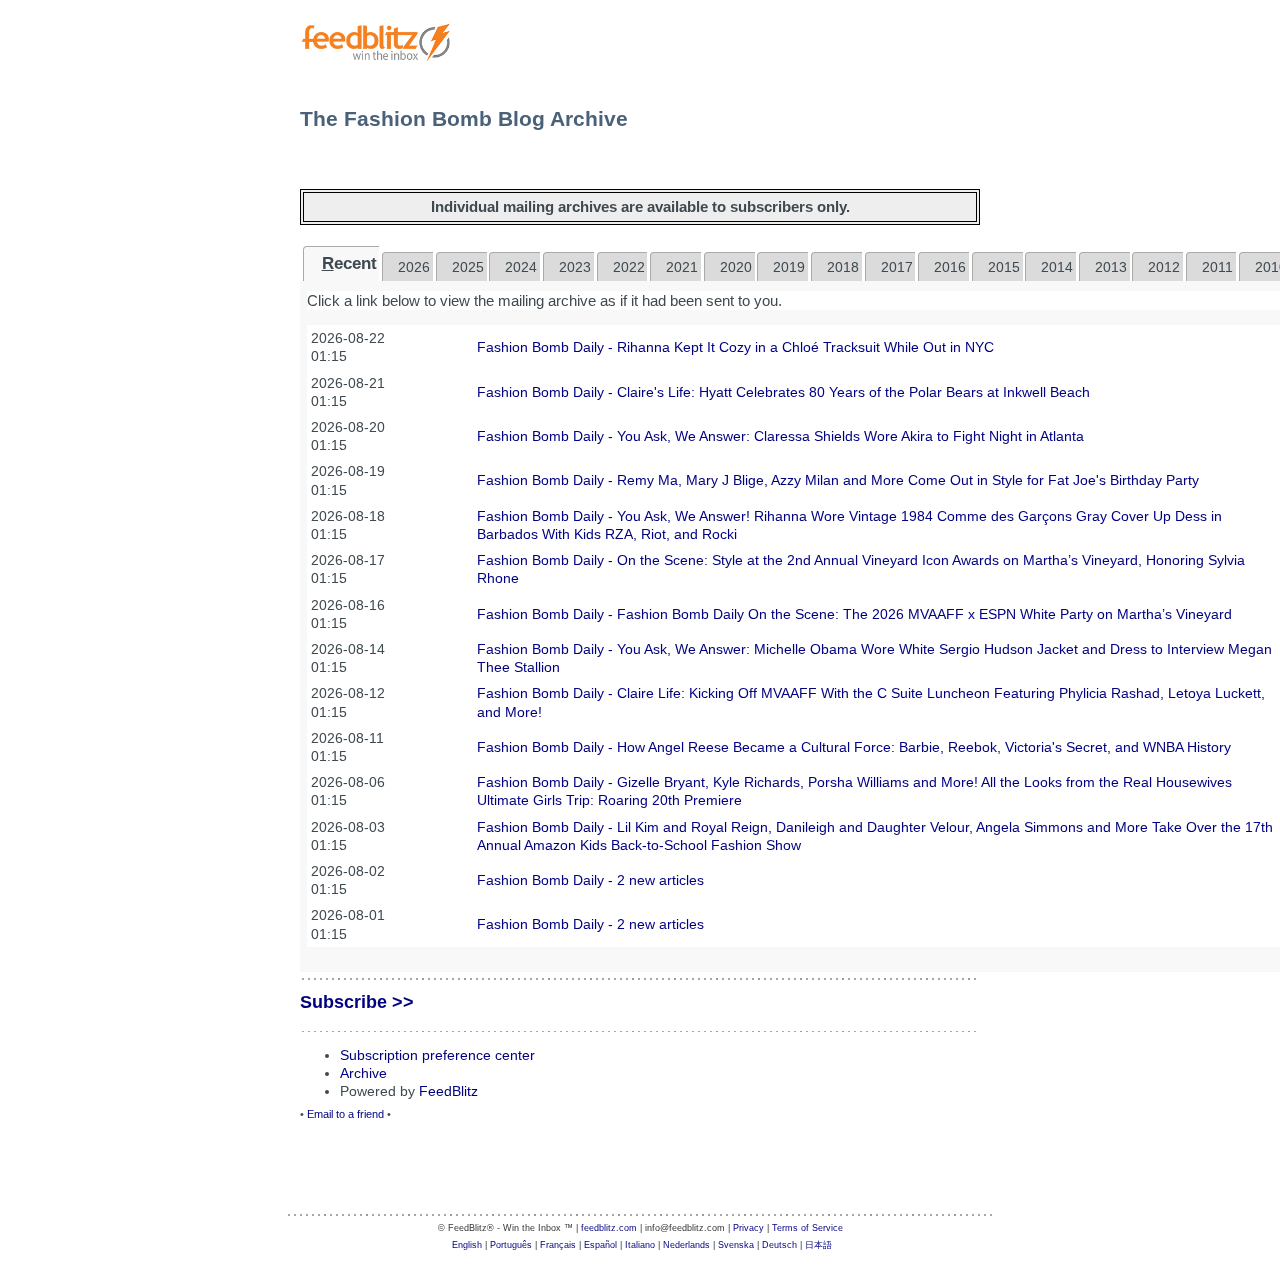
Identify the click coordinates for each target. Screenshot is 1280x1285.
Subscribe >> (357, 1002)
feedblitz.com (609, 1228)
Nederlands (686, 1245)
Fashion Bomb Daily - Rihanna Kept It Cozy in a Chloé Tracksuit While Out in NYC (735, 347)
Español (600, 1245)
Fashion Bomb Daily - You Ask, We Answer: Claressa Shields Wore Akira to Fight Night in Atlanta (780, 436)
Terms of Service (807, 1228)
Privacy (748, 1228)
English (467, 1245)
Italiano (640, 1245)
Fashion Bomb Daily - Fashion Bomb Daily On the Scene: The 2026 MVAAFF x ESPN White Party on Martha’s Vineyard (854, 614)
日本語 (818, 1245)
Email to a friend (345, 1114)
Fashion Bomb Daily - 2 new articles (590, 880)
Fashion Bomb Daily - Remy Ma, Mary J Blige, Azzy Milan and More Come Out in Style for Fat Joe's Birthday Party (838, 480)
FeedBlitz (448, 1091)
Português (511, 1245)
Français (558, 1245)
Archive (363, 1073)
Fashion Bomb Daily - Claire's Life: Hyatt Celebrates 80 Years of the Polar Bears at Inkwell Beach (783, 392)
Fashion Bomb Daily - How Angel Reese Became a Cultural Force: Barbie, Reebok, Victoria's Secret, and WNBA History (854, 747)
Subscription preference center (437, 1055)
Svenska (736, 1245)
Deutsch (779, 1245)
